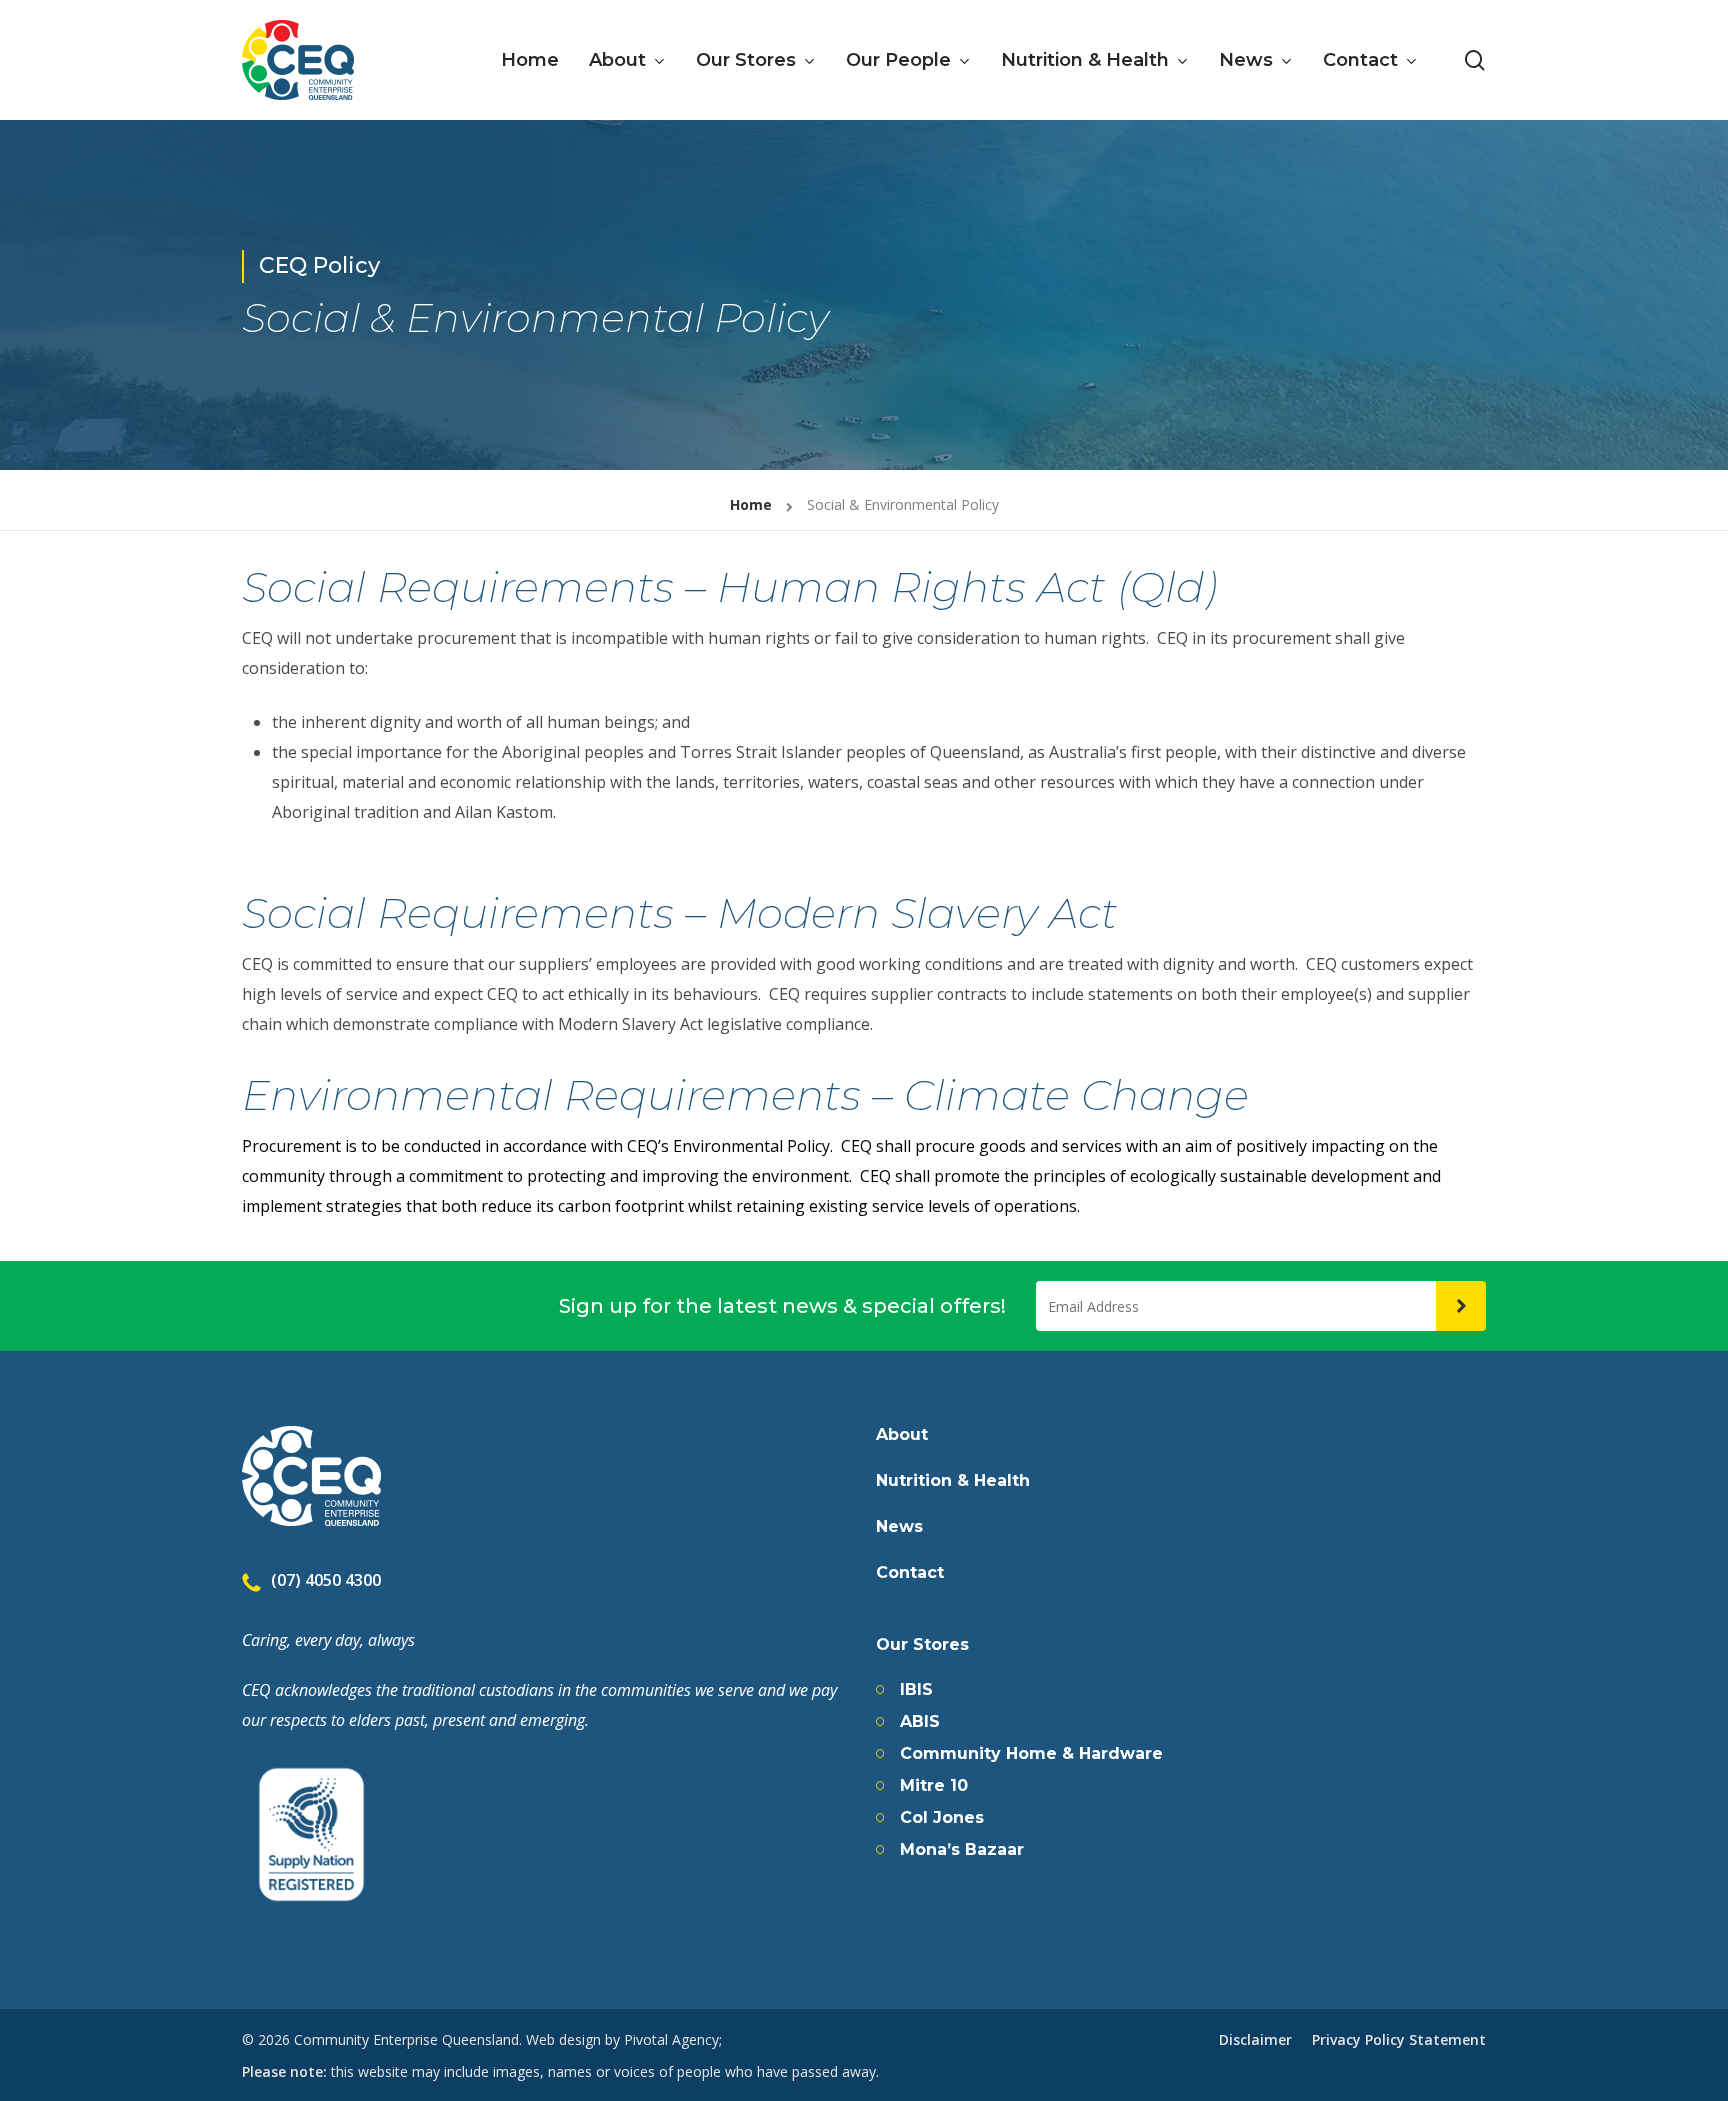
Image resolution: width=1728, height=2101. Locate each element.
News (899, 1527)
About (902, 1435)
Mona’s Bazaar (962, 1850)
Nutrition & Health (953, 1481)
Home (751, 504)
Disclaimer (1255, 2039)
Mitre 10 (934, 1786)
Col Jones (942, 1818)
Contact (910, 1573)
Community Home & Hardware (1031, 1754)
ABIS (920, 1722)
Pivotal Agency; (673, 2039)
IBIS (916, 1690)
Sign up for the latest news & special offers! (782, 1306)
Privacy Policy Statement (1399, 2039)
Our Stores (922, 1645)
